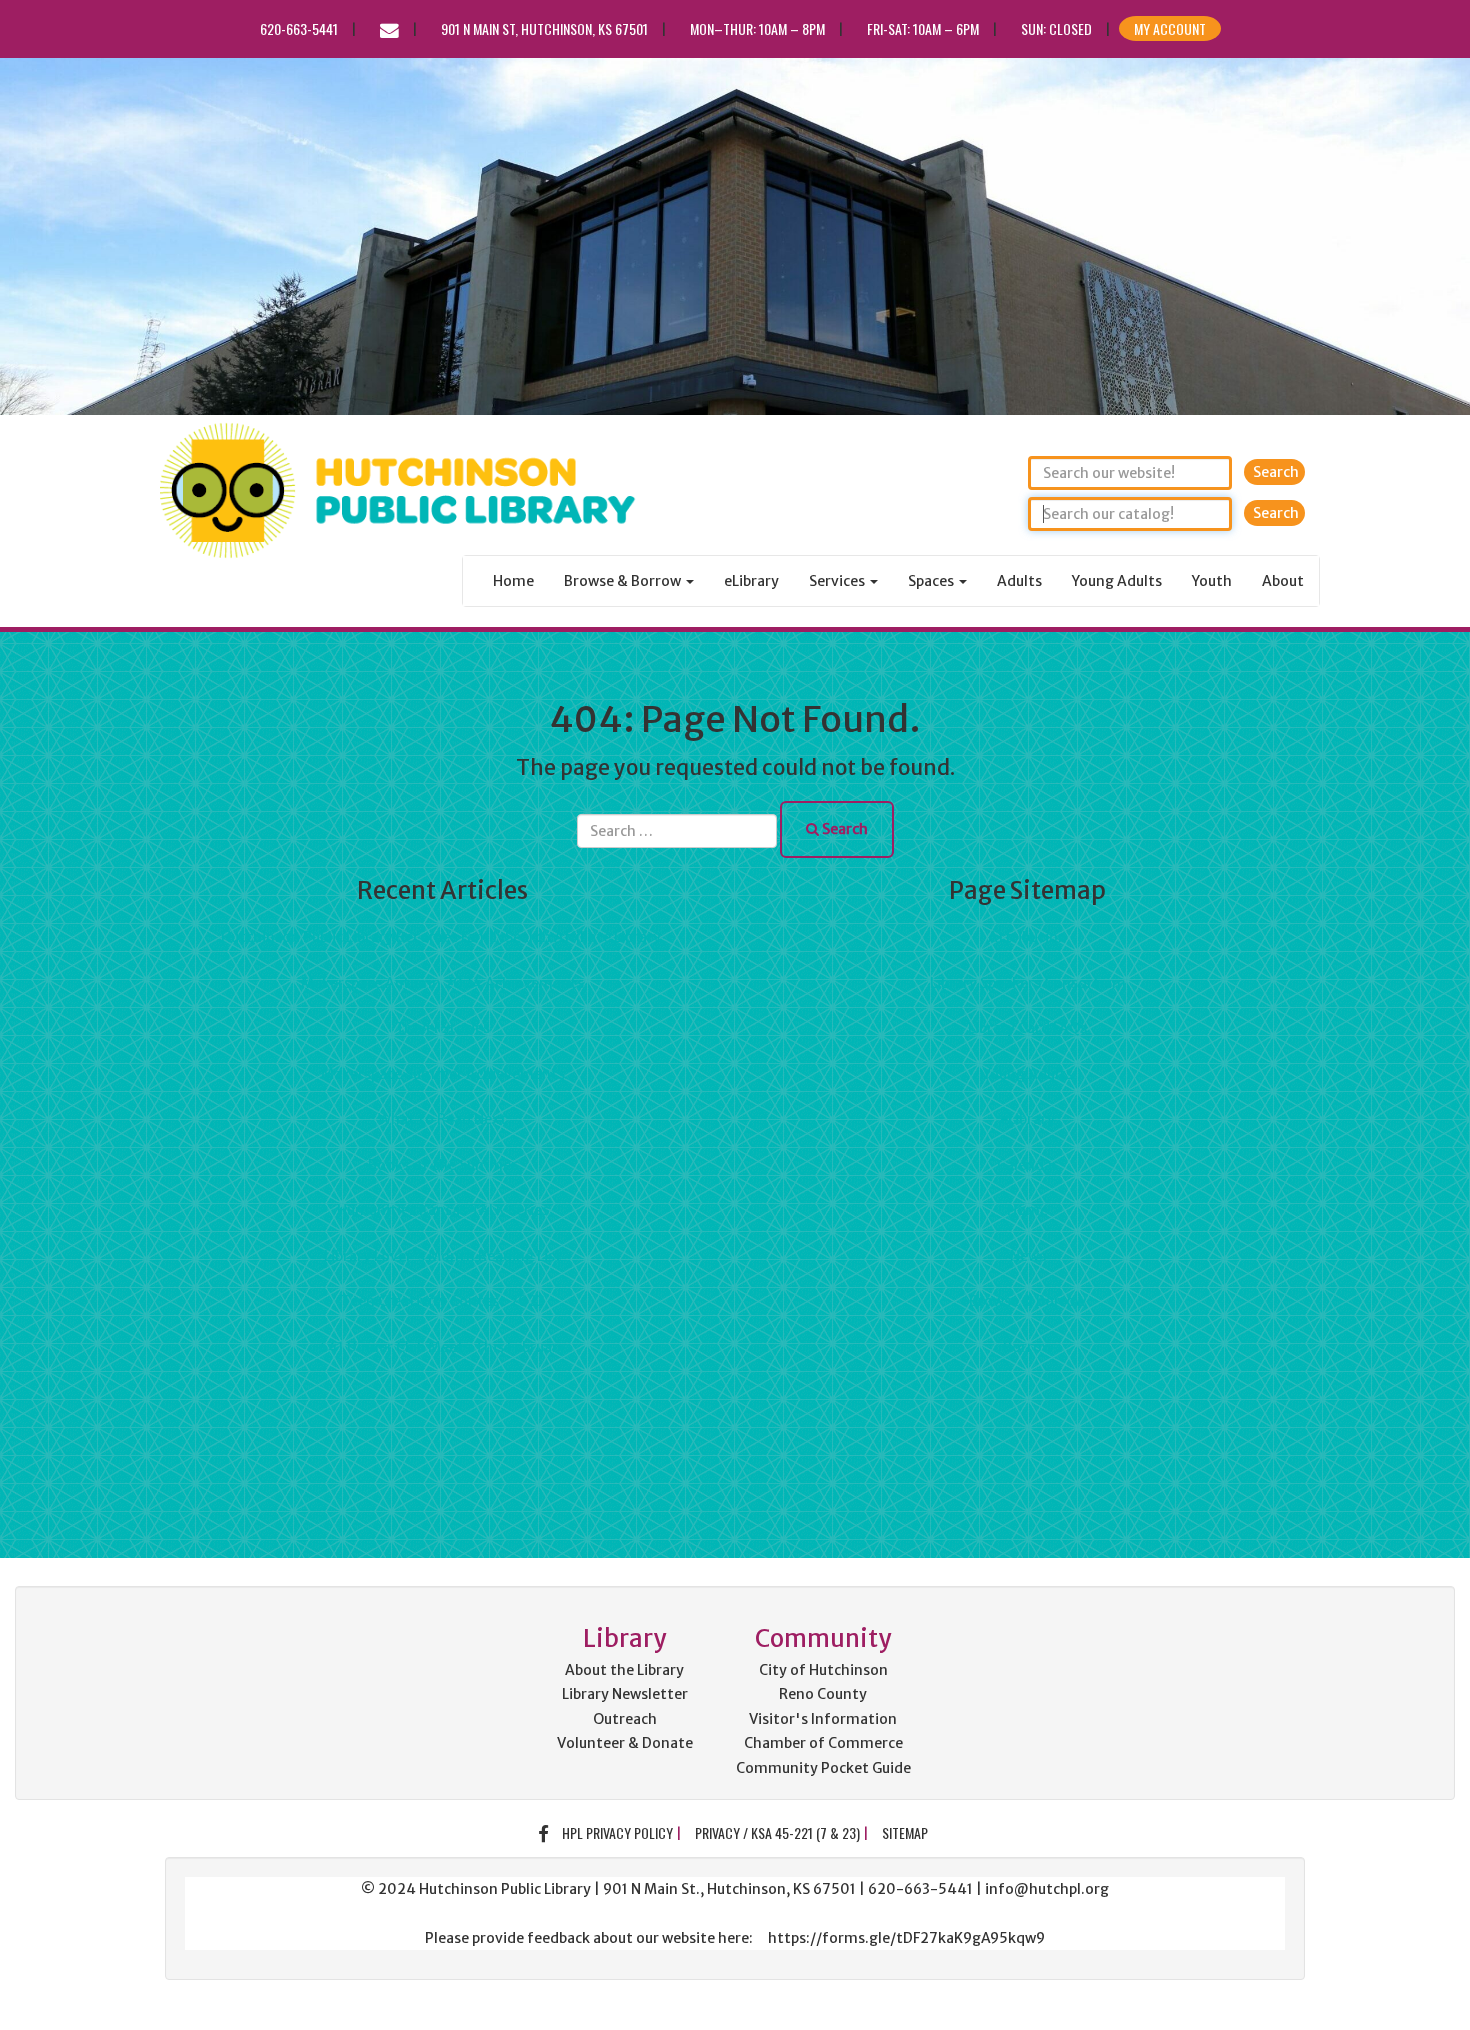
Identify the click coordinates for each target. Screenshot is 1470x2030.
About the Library (624, 1670)
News (1028, 1256)
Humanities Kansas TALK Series (443, 1210)
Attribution (1027, 937)
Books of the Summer (442, 1165)
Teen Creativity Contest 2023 (443, 1301)
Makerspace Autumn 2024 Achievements (442, 983)
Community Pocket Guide (823, 1768)
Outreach (625, 1719)
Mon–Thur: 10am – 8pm (757, 28)
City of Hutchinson (823, 1670)
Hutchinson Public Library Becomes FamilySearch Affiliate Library (442, 937)
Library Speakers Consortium (1028, 983)
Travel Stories (442, 1028)
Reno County (823, 1694)
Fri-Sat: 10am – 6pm (923, 28)
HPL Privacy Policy (617, 1832)
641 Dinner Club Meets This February (442, 1347)
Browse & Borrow (1027, 1301)
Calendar (1027, 1165)
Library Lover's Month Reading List (443, 1256)
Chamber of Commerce (823, 1743)
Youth (1212, 581)
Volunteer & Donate (625, 1743)
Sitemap (905, 1832)
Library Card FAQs (1027, 1028)
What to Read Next (442, 1119)
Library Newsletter (625, 1694)
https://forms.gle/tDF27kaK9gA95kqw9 (906, 1938)
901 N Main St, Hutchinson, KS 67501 (544, 28)
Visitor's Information (823, 1719)
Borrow (1028, 1347)
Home (513, 581)
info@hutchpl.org (1047, 1889)
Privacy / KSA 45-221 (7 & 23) (777, 1832)
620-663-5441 (299, 28)
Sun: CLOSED (1056, 28)
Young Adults (1117, 581)
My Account (1170, 28)
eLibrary (751, 581)
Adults (1019, 581)
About (1283, 581)
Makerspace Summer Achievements (443, 1074)
